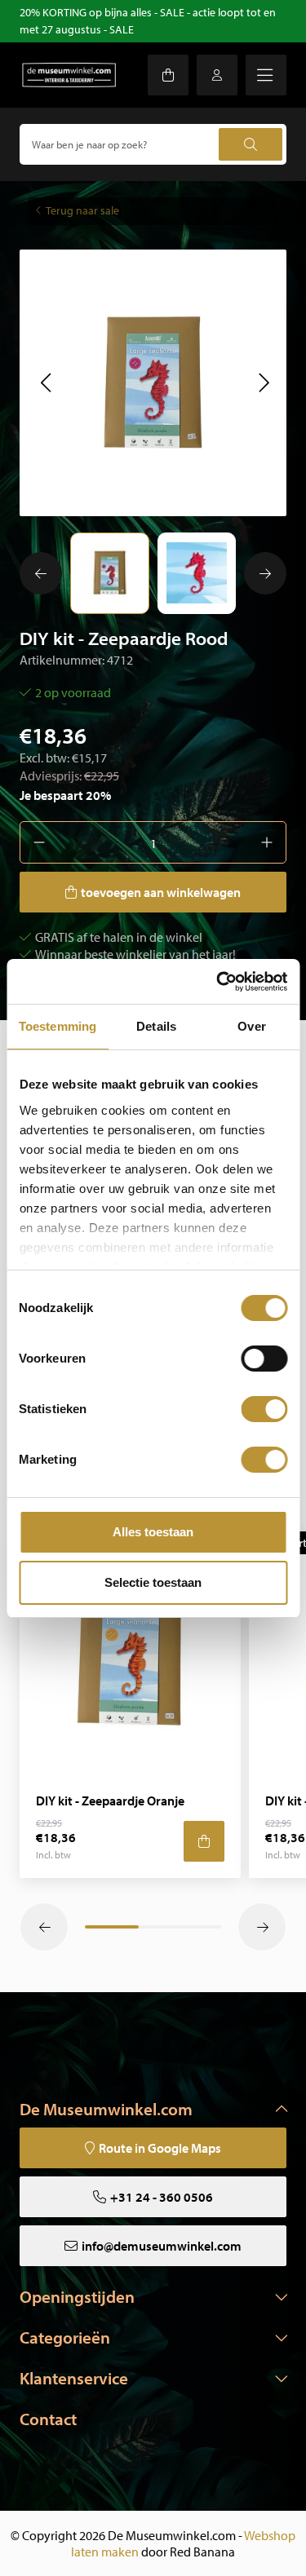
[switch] (264, 1359)
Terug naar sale (82, 210)
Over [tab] (251, 1026)
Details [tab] (156, 1026)
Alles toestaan (153, 1532)
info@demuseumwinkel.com (162, 2246)
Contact (48, 2419)
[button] (45, 382)
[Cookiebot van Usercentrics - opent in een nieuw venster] (218, 982)
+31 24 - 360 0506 (162, 2197)
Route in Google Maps (160, 2148)
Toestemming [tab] (58, 1026)
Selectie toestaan (153, 1582)
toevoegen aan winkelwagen (161, 892)
